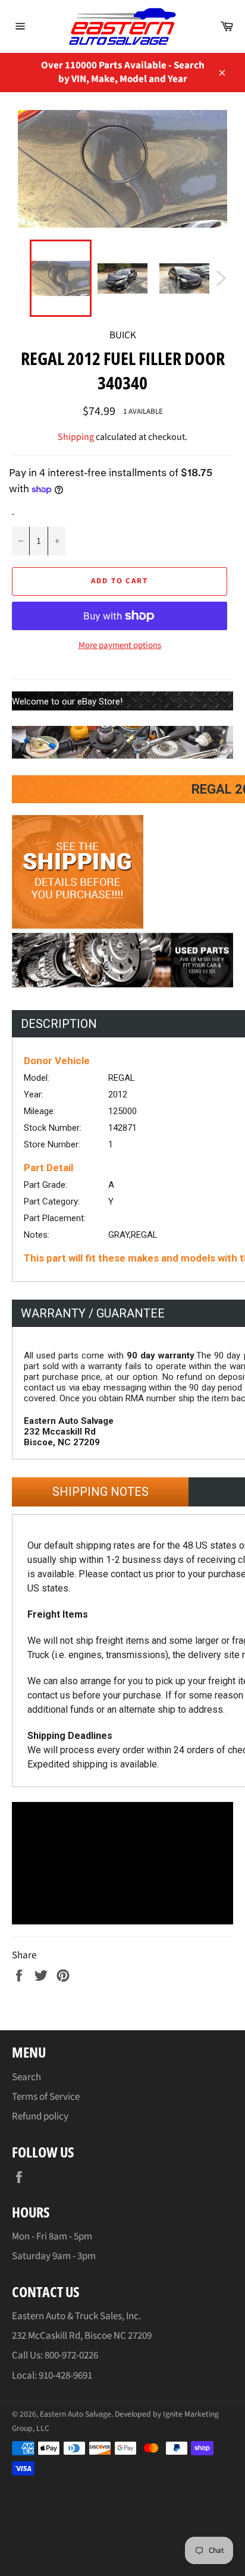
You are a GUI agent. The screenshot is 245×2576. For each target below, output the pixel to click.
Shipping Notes (100, 1492)
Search (26, 2077)
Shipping (76, 437)
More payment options (120, 646)
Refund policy (40, 2116)
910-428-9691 (65, 2376)
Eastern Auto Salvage (76, 2414)
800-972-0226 (71, 2355)
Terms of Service (46, 2097)
